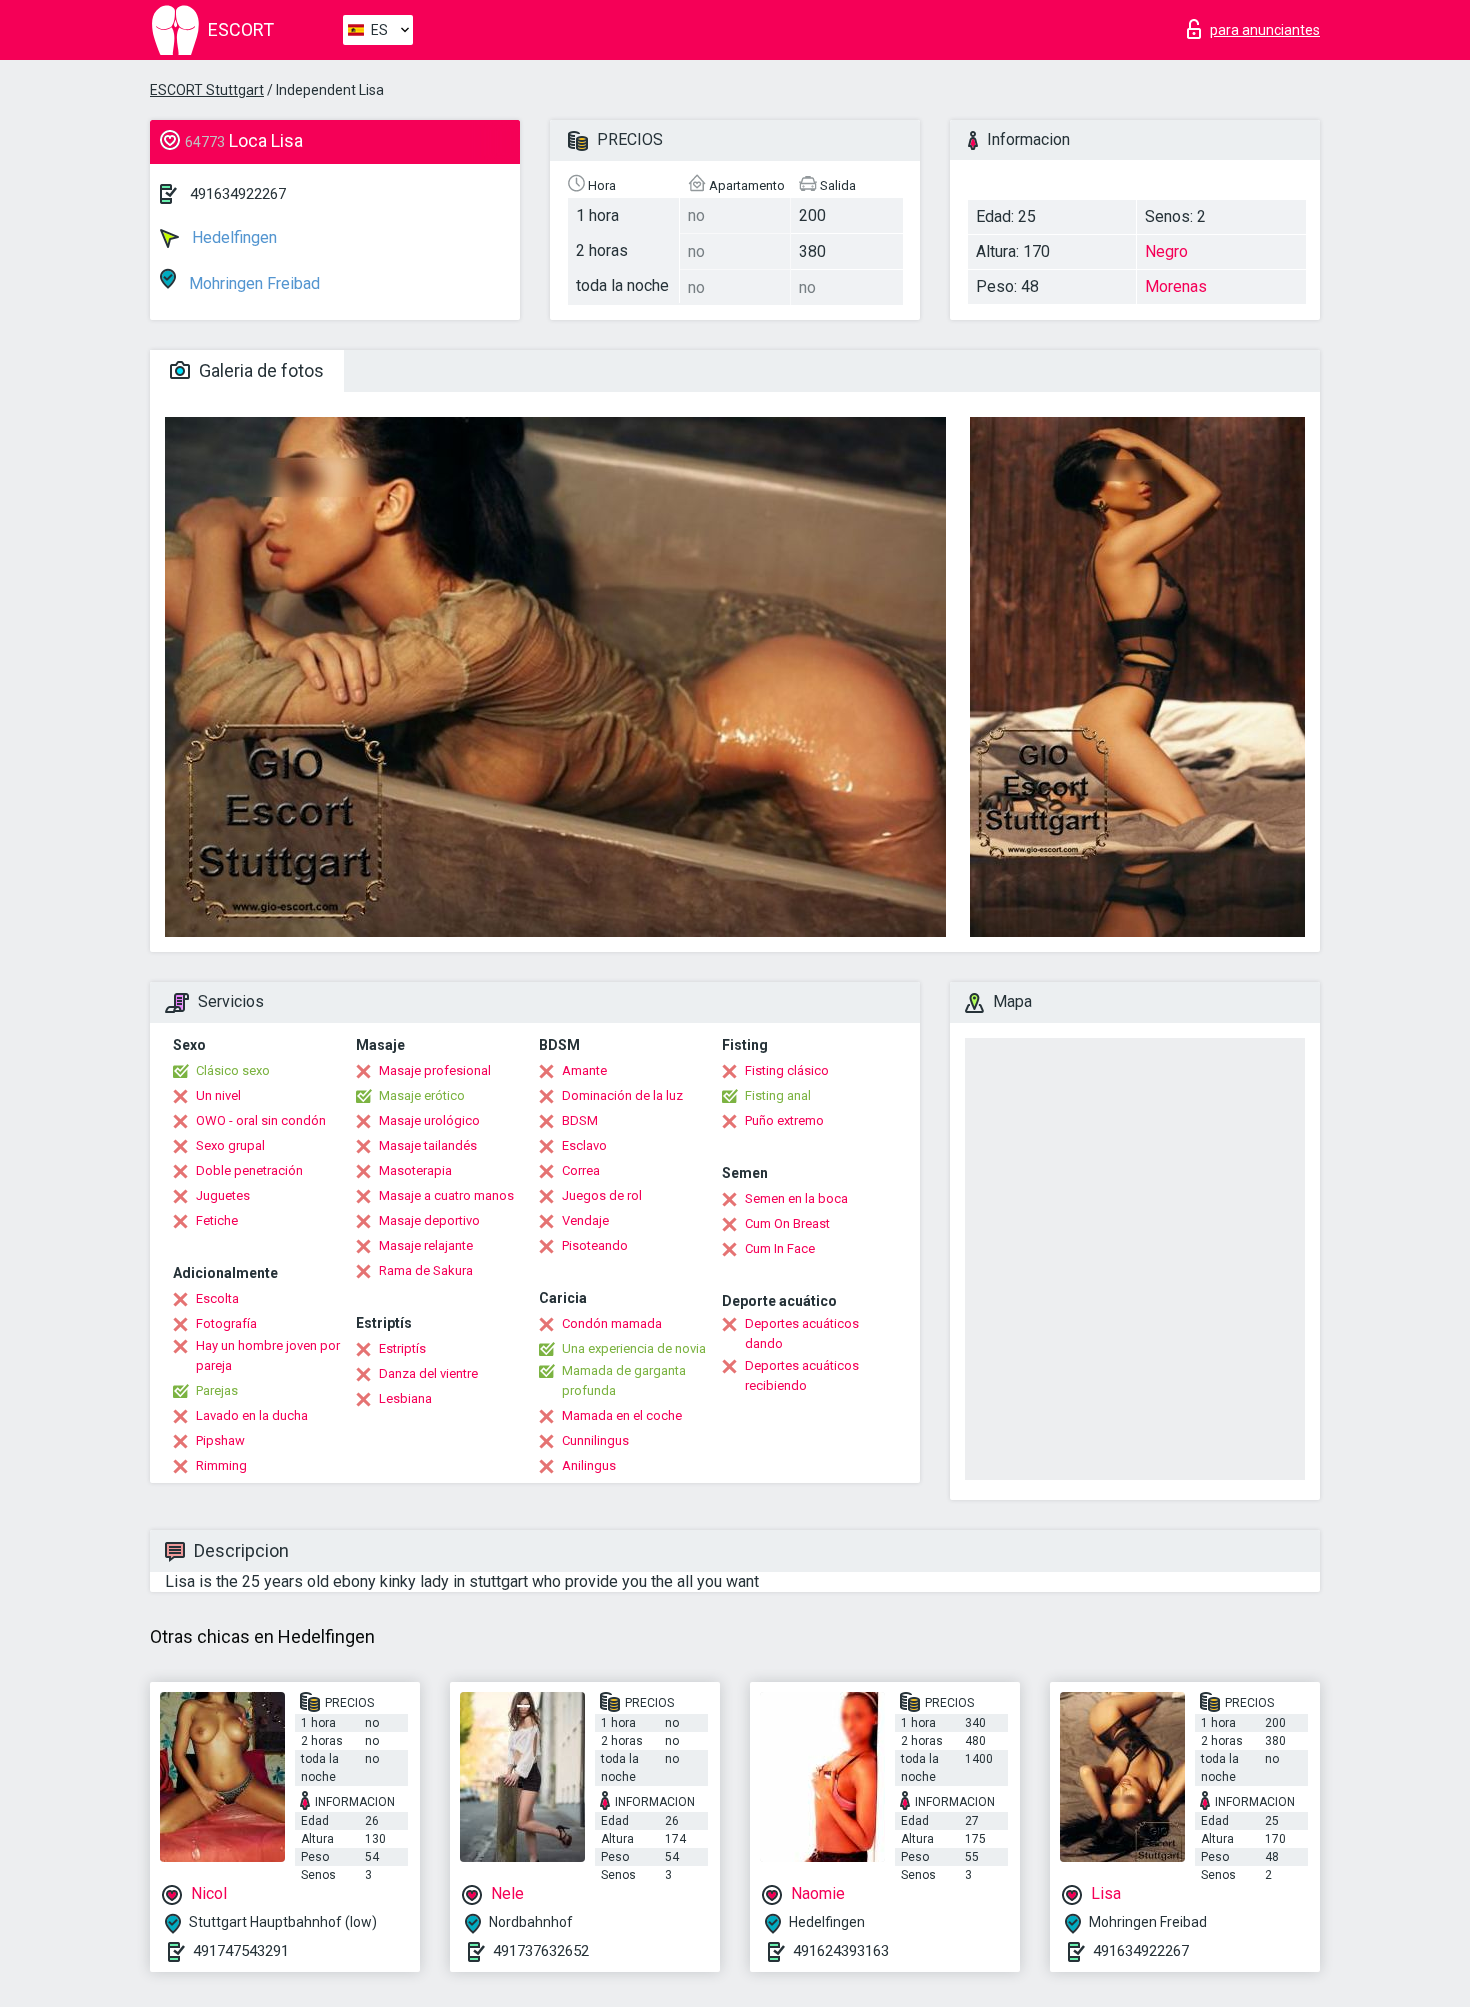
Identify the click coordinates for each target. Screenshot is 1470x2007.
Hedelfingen (232, 237)
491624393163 (841, 1951)
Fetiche (217, 1220)
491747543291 (241, 1951)
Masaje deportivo (429, 1220)
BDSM (580, 1120)
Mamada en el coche (622, 1415)
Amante (584, 1070)
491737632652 (541, 1951)
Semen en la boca (796, 1198)
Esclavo (584, 1145)
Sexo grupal (230, 1145)
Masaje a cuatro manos (446, 1195)
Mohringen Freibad (252, 283)
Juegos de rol (602, 1195)
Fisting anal (778, 1095)
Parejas (217, 1390)
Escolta (217, 1298)
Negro (1166, 251)
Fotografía (226, 1323)
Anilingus (589, 1465)
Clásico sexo (233, 1070)
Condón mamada (612, 1323)
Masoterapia (415, 1170)
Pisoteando (595, 1245)
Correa (581, 1170)
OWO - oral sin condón (261, 1120)
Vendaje (585, 1220)
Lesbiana (405, 1398)
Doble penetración (249, 1170)
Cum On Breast (787, 1223)
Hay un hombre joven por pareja (268, 1355)
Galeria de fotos (259, 370)
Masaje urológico (429, 1120)
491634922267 (238, 194)
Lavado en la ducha (252, 1415)
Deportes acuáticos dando (802, 1333)
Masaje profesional (435, 1070)
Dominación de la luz (622, 1095)
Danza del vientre (428, 1373)
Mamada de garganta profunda (624, 1380)
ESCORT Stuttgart (207, 90)
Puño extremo (784, 1120)
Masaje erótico (422, 1095)
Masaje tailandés (428, 1145)
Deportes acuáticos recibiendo (802, 1375)
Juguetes (223, 1195)
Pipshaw (220, 1440)
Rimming (221, 1465)
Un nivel (218, 1095)
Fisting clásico (787, 1070)
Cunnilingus (595, 1440)
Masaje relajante (426, 1245)
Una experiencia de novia (634, 1348)
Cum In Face (780, 1248)
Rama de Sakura (426, 1270)
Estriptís (402, 1348)
